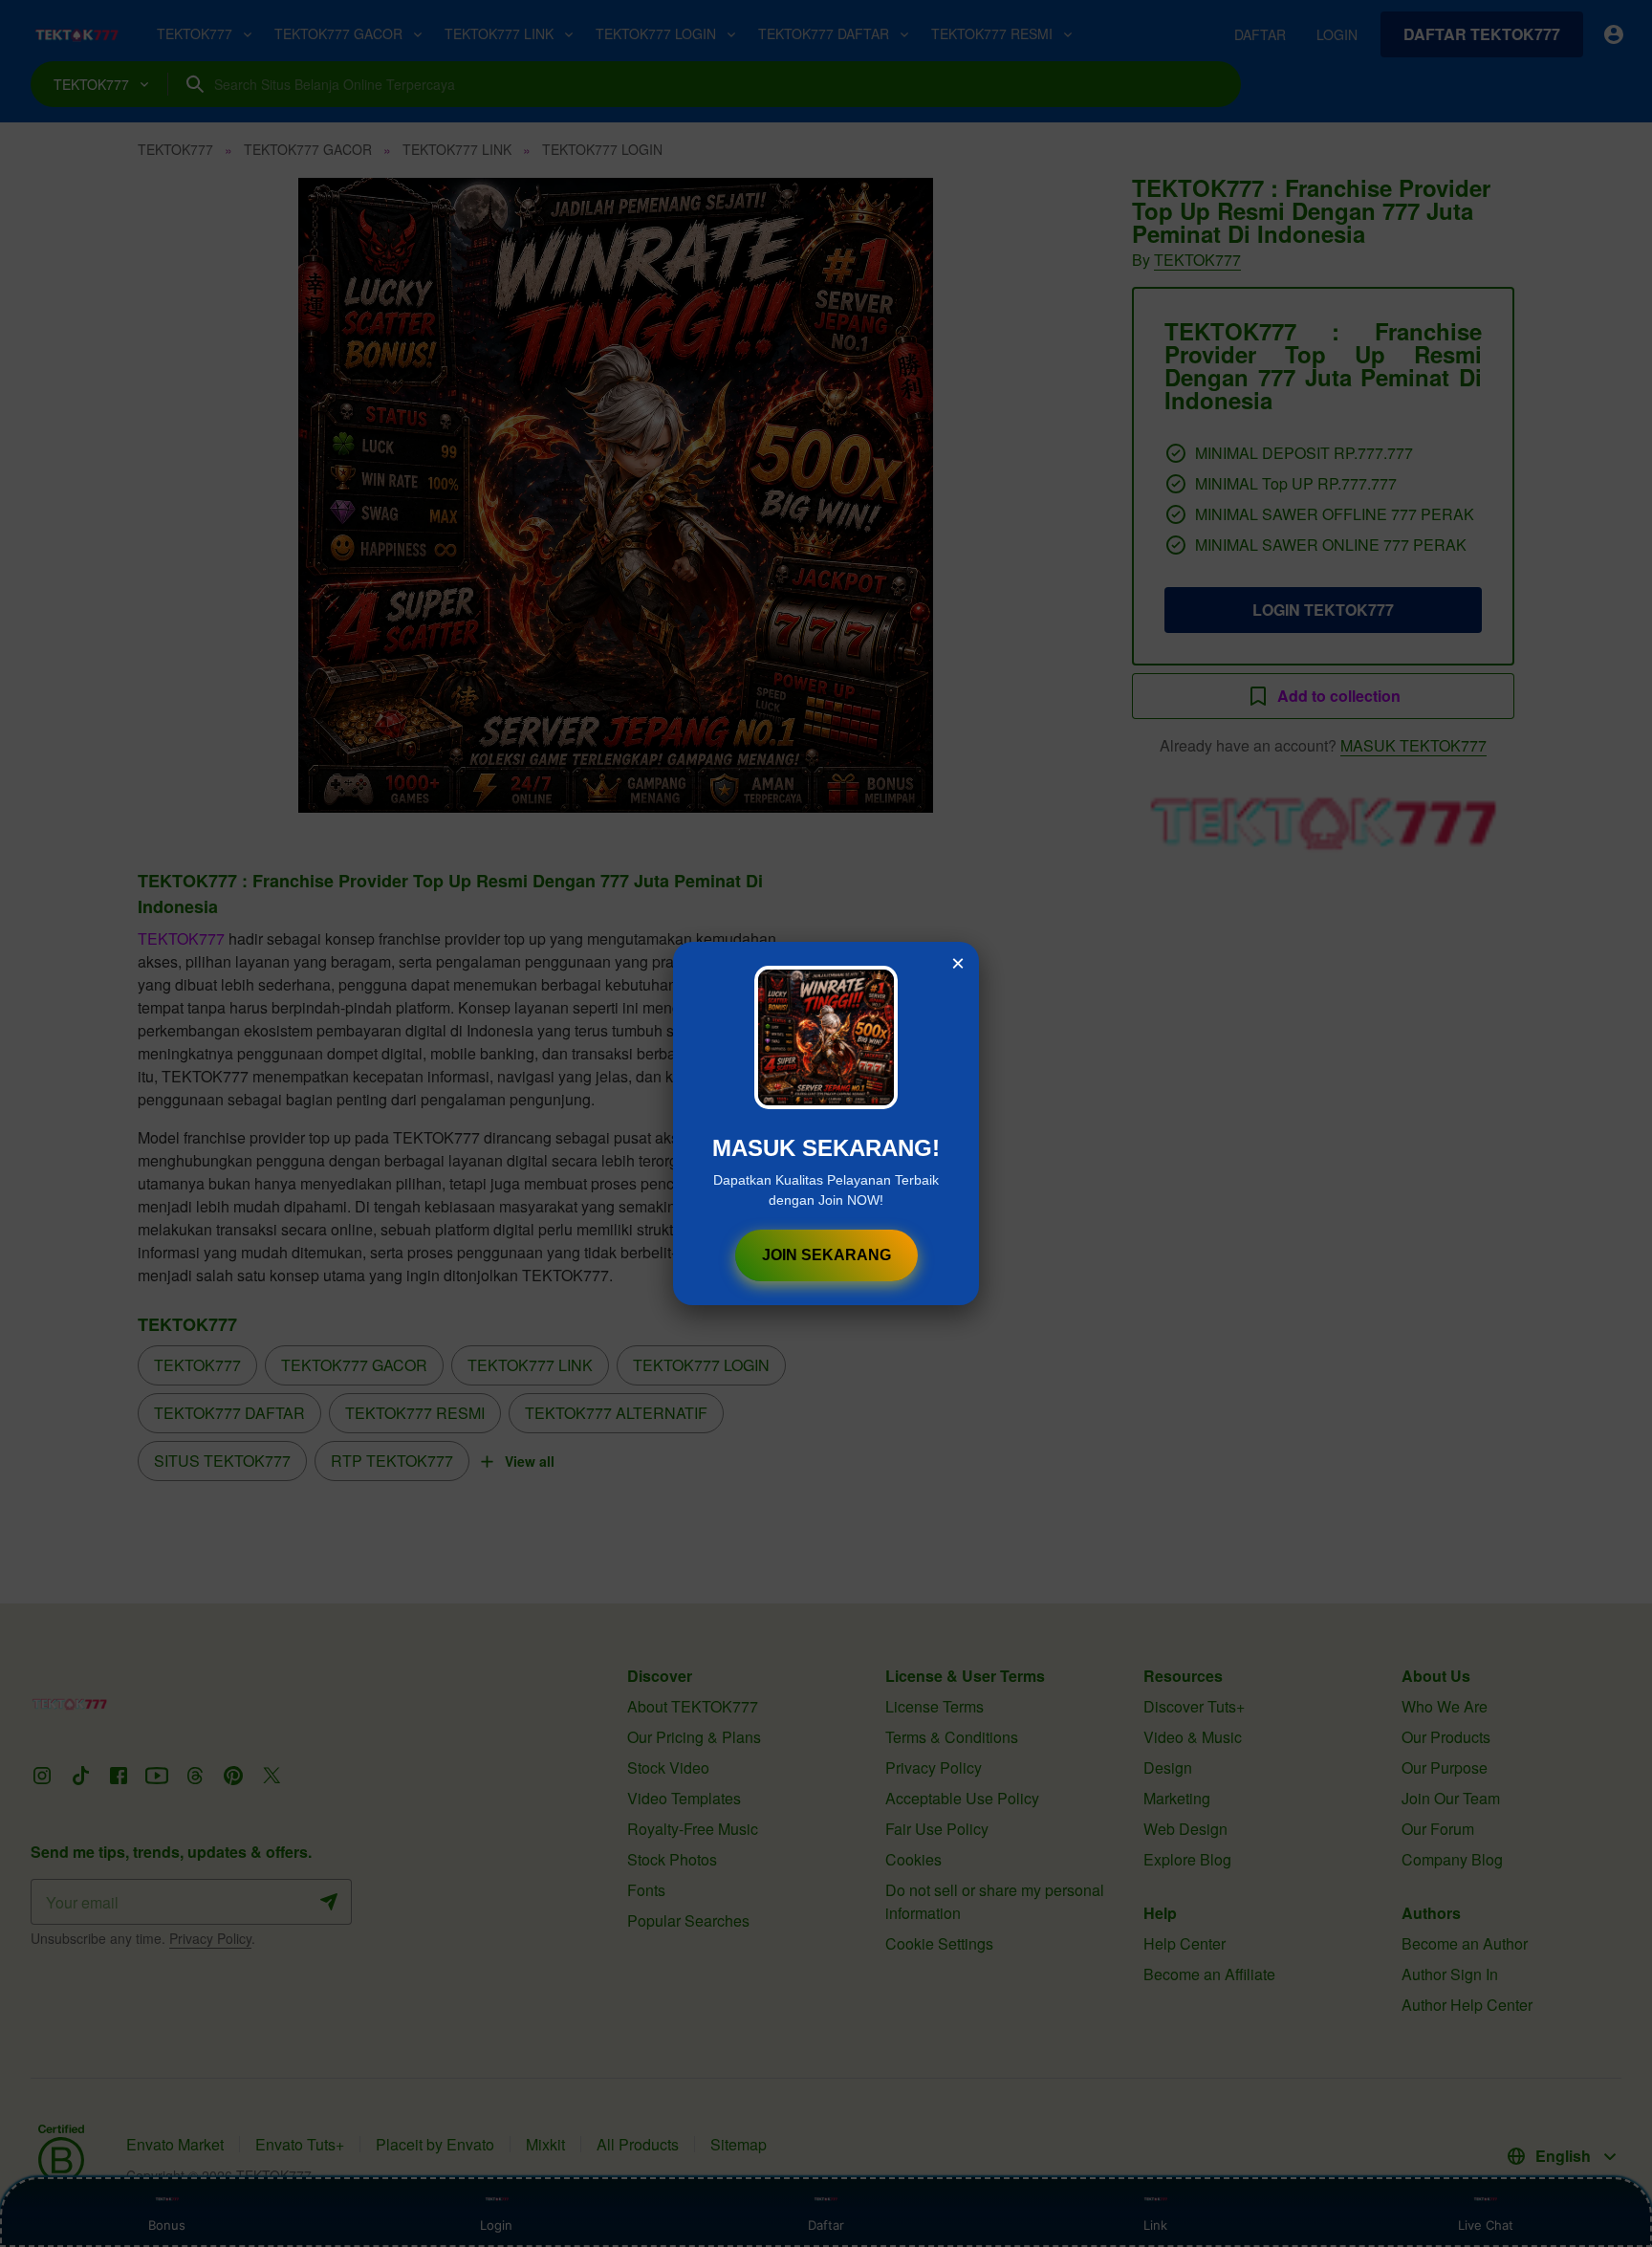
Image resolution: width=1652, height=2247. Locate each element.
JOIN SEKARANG (826, 1255)
